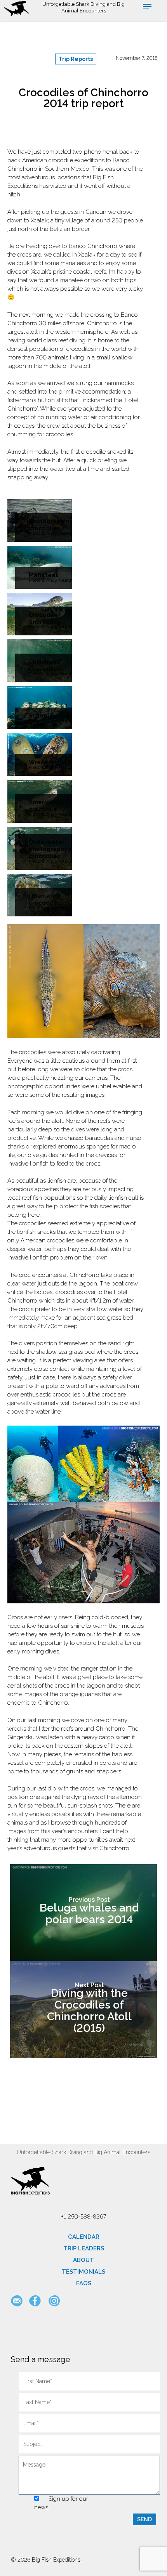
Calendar (84, 2237)
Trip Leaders (84, 2248)
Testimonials (83, 2272)
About (83, 2260)
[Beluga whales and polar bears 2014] (83, 1913)
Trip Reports (76, 59)
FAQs (84, 2283)
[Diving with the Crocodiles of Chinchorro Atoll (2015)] (83, 2010)
